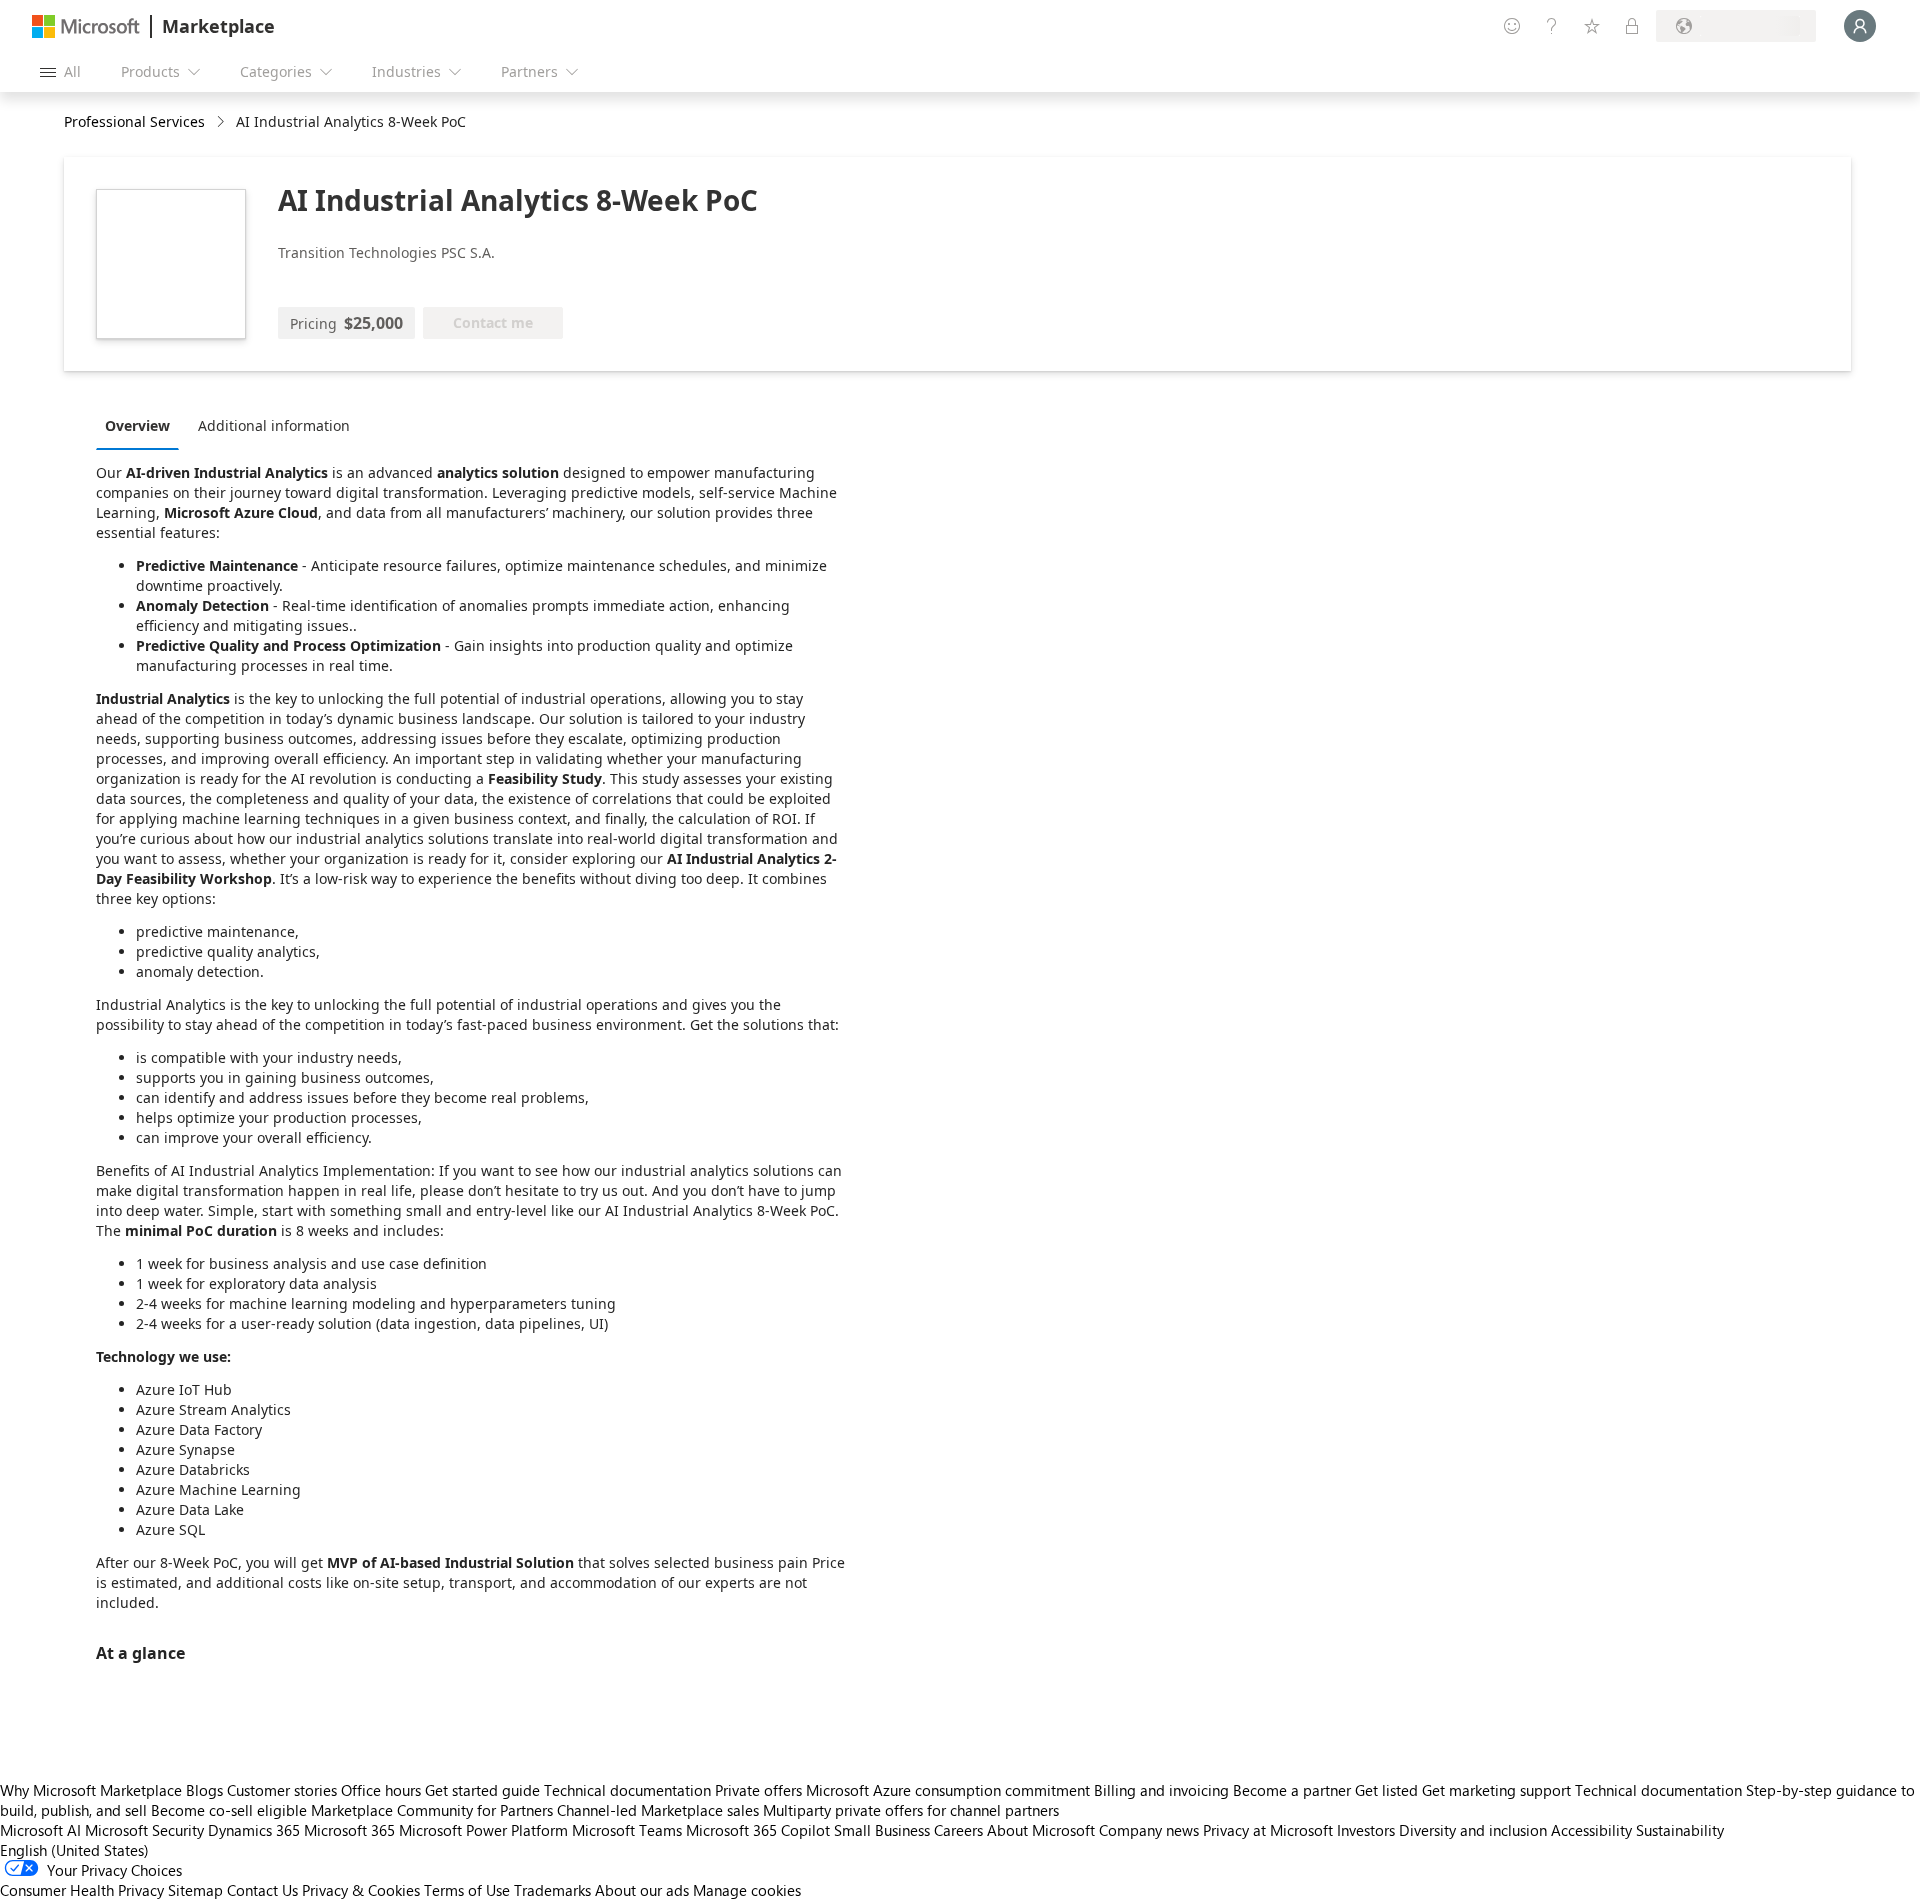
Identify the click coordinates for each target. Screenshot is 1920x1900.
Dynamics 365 (254, 1830)
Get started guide (482, 1790)
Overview (137, 425)
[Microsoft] (86, 26)
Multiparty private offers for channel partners (911, 1810)
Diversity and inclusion (1473, 1830)
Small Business (882, 1830)
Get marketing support (1496, 1790)
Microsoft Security (144, 1830)
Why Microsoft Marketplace (91, 1790)
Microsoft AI (40, 1830)
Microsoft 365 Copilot (758, 1830)
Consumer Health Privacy (82, 1890)
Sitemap (195, 1890)
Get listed (1386, 1790)
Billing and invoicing (1161, 1790)
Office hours (381, 1790)
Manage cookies (747, 1890)
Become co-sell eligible (229, 1810)
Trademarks (552, 1890)
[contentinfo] (222, 122)
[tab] (142, 425)
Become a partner (1292, 1790)
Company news (1149, 1830)
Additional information (274, 425)
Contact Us (262, 1890)
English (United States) (74, 1850)
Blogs (204, 1790)
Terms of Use (467, 1890)
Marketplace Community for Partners (432, 1810)
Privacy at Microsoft (1268, 1830)
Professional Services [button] (134, 121)
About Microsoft (1041, 1830)
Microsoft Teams (627, 1830)
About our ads (642, 1890)
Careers (958, 1830)
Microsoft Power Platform (483, 1830)
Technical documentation (627, 1790)
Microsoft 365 (349, 1830)
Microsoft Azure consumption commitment (950, 1790)
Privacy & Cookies (361, 1890)
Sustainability (1680, 1830)
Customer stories (282, 1790)
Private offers (758, 1790)
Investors (1366, 1830)
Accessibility (1591, 1830)
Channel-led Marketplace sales (658, 1810)
